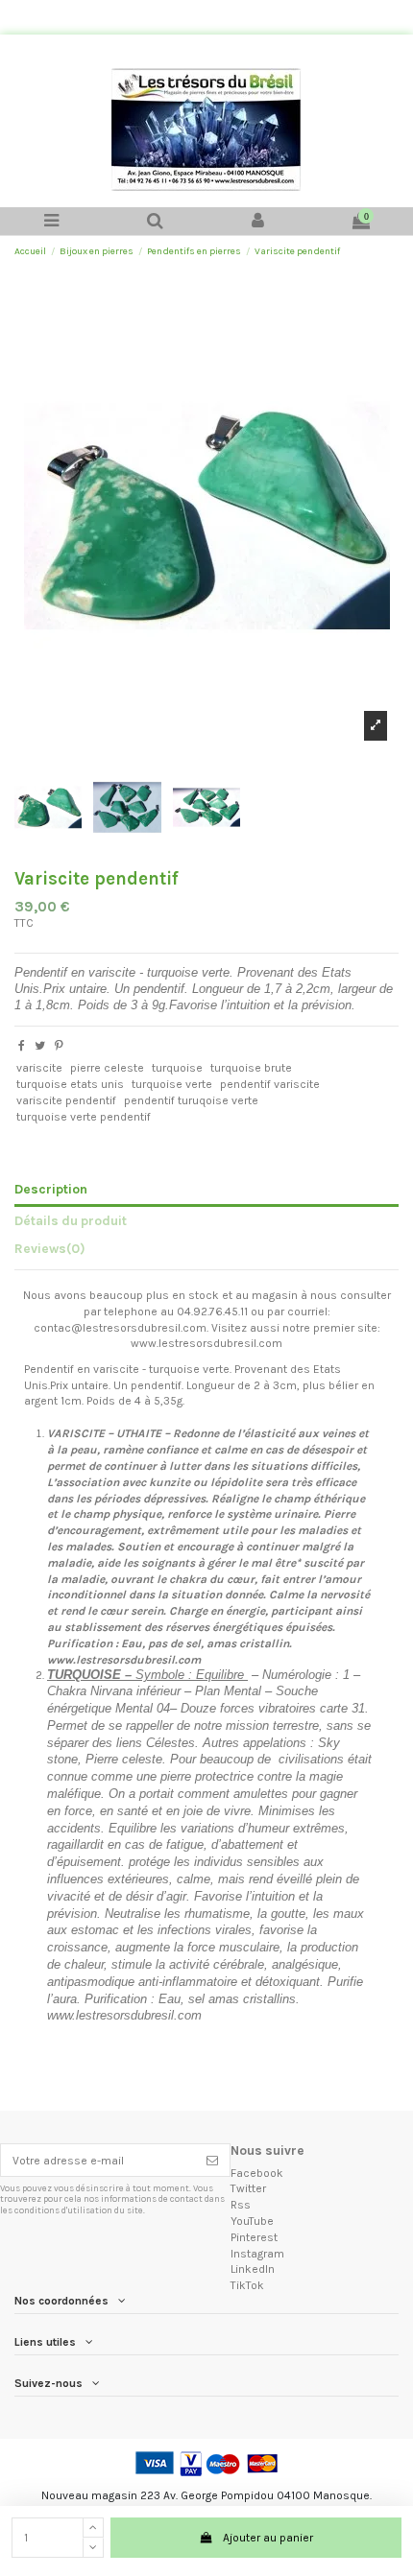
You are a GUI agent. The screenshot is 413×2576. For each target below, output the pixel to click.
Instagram (257, 2254)
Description (51, 1189)
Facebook (257, 2173)
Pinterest (254, 2237)
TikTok (247, 2285)
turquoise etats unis (70, 1084)
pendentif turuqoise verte (191, 1100)
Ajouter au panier (268, 2538)
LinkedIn (253, 2269)
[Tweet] (40, 1046)
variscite (39, 1068)
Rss (241, 2205)
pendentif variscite (270, 1084)
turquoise (177, 1068)
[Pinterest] (59, 1046)
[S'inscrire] (212, 2160)
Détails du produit (71, 1220)
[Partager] (22, 1046)
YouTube (252, 2221)
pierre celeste (107, 1068)
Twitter (248, 2188)
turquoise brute (251, 1068)
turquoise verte (172, 1084)
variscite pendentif (66, 1100)
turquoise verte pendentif (84, 1117)
